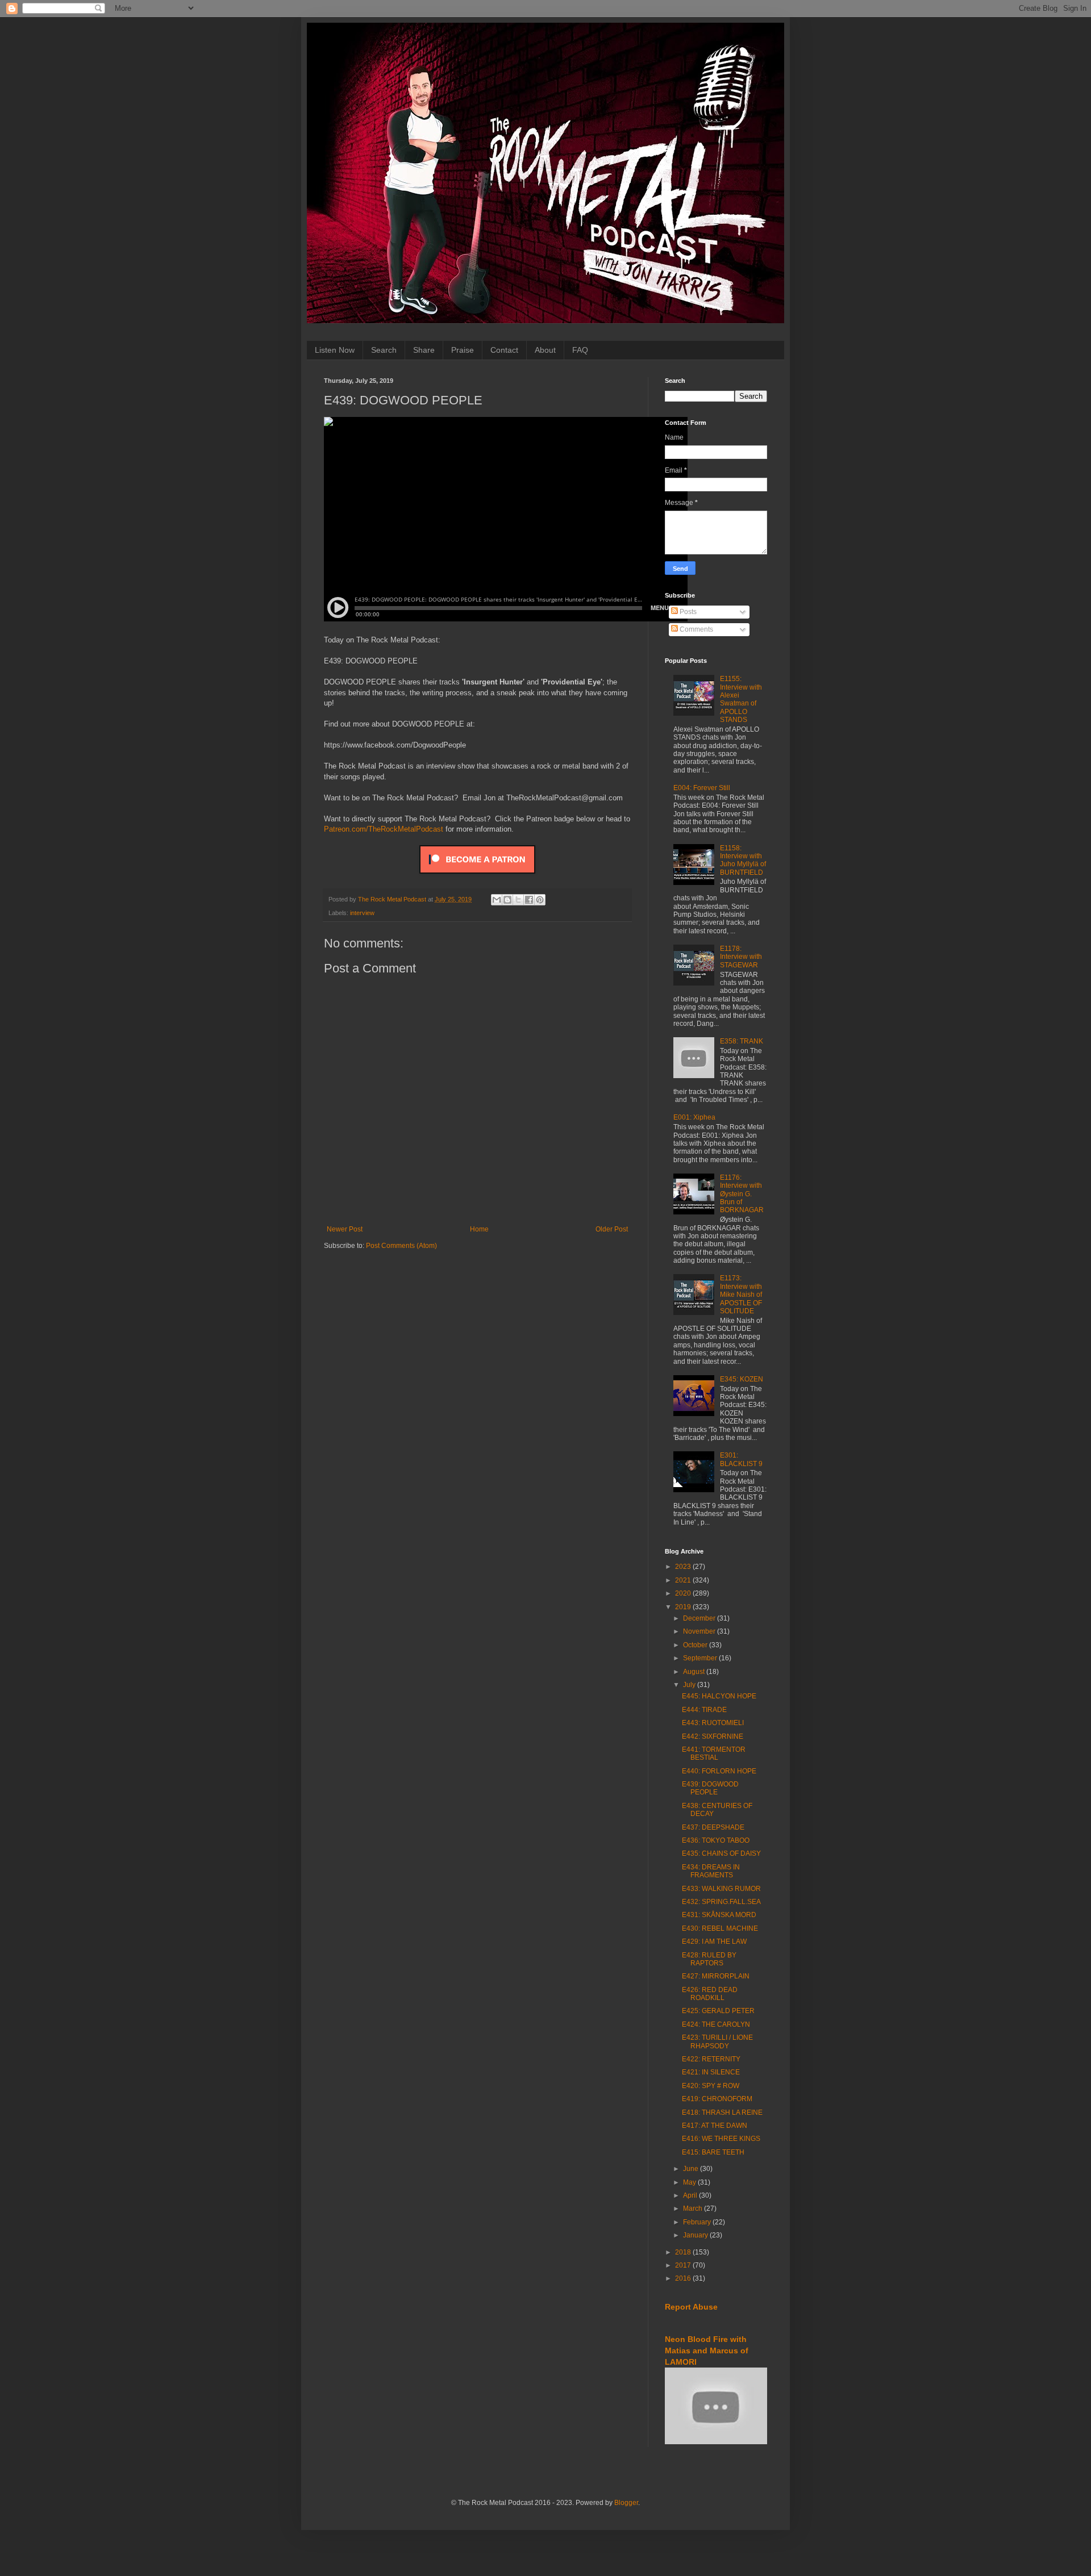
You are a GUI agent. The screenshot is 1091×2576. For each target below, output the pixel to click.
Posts (687, 612)
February (698, 2222)
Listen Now (335, 350)
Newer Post (345, 1229)
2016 (684, 2278)
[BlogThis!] (507, 900)
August (695, 1672)
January (696, 2235)
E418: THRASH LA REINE (722, 2112)
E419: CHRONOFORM (717, 2099)
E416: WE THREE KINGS (721, 2139)
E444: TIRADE (704, 1710)
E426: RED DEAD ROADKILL (710, 1994)
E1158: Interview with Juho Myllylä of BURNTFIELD (743, 860)
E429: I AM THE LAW (714, 1942)
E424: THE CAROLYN (716, 2024)
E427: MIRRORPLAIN (716, 1976)
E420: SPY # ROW (711, 2086)
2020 (684, 1593)
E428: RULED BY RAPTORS (709, 1959)
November (700, 1631)
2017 (684, 2265)
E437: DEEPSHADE (713, 1827)
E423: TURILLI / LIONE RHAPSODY (717, 2041)
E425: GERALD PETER (718, 2011)
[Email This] (497, 900)
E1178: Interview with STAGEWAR (741, 957)
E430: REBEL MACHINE (720, 1928)
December (700, 1618)
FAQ (580, 350)
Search (384, 350)
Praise (463, 350)
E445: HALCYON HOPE (719, 1696)
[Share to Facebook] (529, 900)
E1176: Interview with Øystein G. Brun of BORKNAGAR (742, 1194)
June (692, 2169)
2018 (684, 2252)
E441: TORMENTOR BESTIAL (714, 1753)
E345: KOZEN (742, 1379)
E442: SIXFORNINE (713, 1736)
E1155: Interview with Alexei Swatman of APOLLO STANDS (741, 699)
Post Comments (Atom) (401, 1246)
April (691, 2195)
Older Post (612, 1229)
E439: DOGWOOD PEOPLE (710, 1788)
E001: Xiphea (694, 1117)
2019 (684, 1607)
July (690, 1685)
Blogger (626, 2503)
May (690, 2182)
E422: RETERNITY (711, 2059)
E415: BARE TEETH (713, 2152)
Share (424, 350)
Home (479, 1229)
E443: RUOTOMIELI (713, 1723)
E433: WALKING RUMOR (721, 1889)
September (701, 1658)
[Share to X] (518, 900)
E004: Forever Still (702, 788)
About (545, 350)
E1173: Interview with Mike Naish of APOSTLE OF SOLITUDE (741, 1295)
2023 (684, 1567)
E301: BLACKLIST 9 (741, 1459)
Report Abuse (691, 2307)
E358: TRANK (742, 1041)
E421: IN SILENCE (711, 2072)
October (696, 1645)
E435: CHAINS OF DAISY (721, 1853)
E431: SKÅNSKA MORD (719, 1915)
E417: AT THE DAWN (715, 2126)
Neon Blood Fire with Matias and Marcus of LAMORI (707, 2350)
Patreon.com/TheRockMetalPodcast (384, 829)
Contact (504, 350)
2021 (684, 1580)
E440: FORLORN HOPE (719, 1771)
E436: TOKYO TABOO (716, 1840)
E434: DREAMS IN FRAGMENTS (711, 1871)
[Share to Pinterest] (540, 900)
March (694, 2208)
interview (362, 913)
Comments (696, 629)
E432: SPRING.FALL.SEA (721, 1902)
